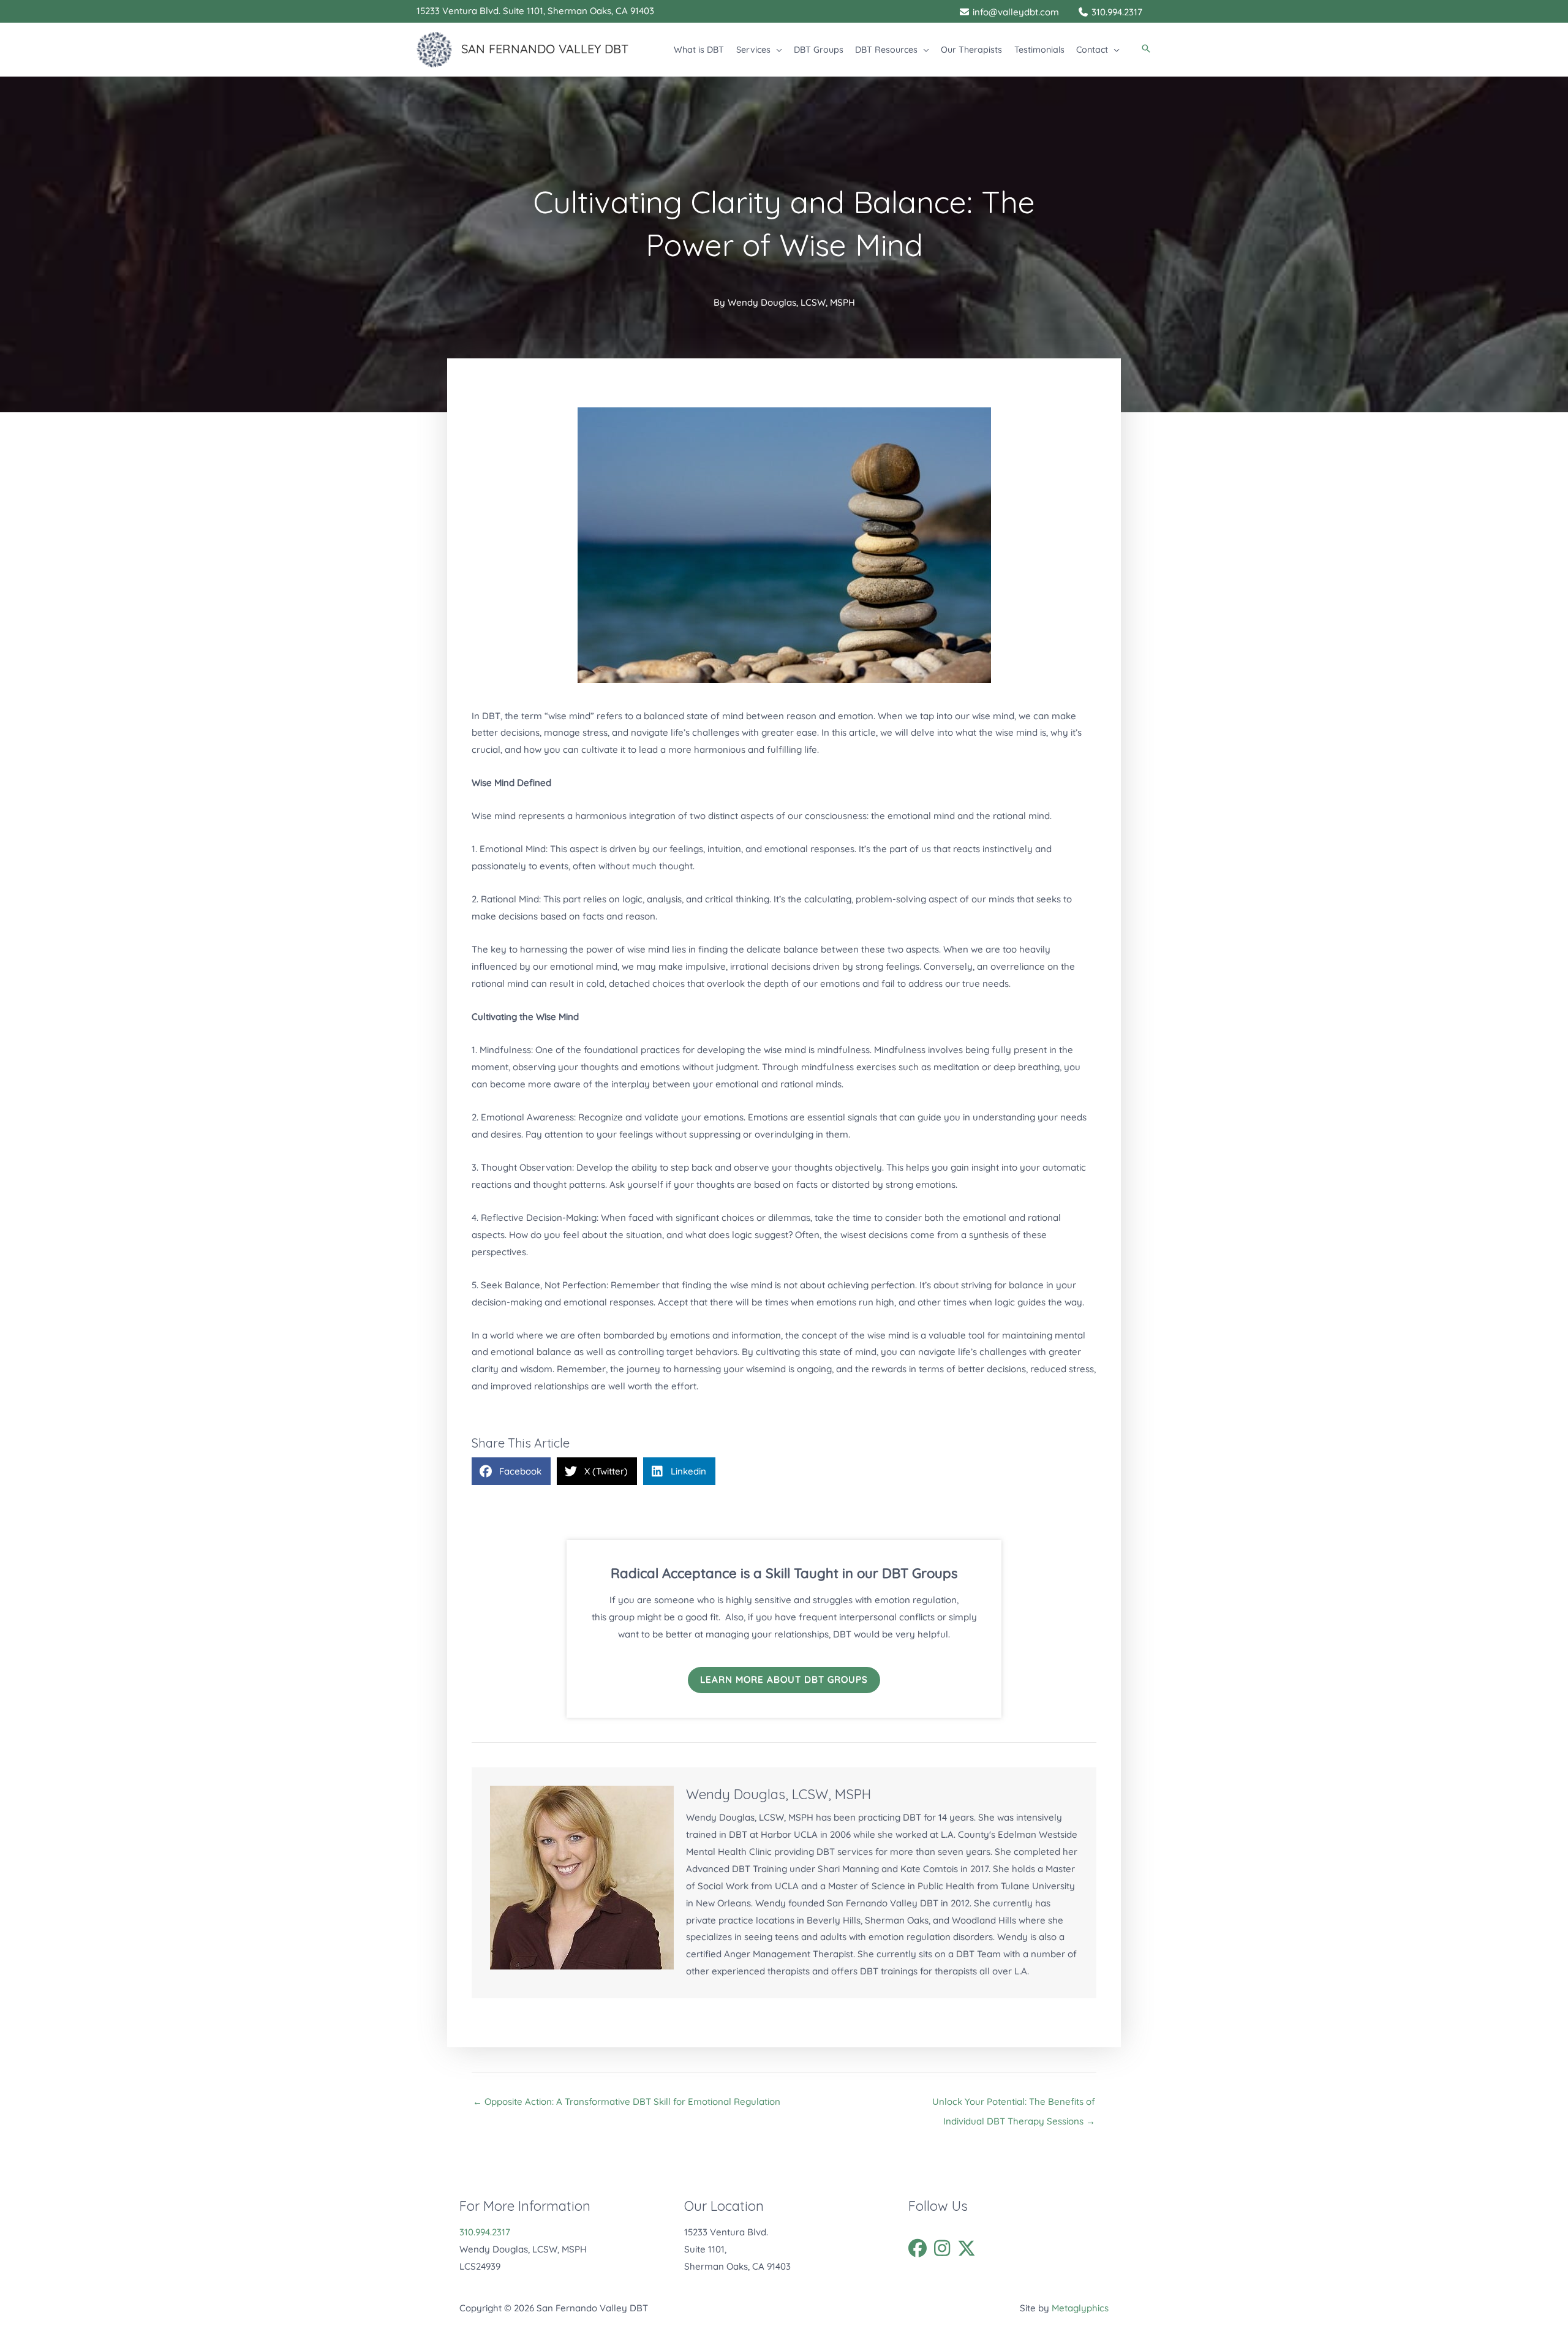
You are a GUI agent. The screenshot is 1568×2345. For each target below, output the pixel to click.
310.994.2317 (485, 2232)
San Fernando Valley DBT (545, 49)
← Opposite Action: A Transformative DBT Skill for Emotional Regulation (627, 2101)
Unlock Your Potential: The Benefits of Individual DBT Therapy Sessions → (1014, 2105)
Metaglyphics (1080, 2308)
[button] (776, 50)
